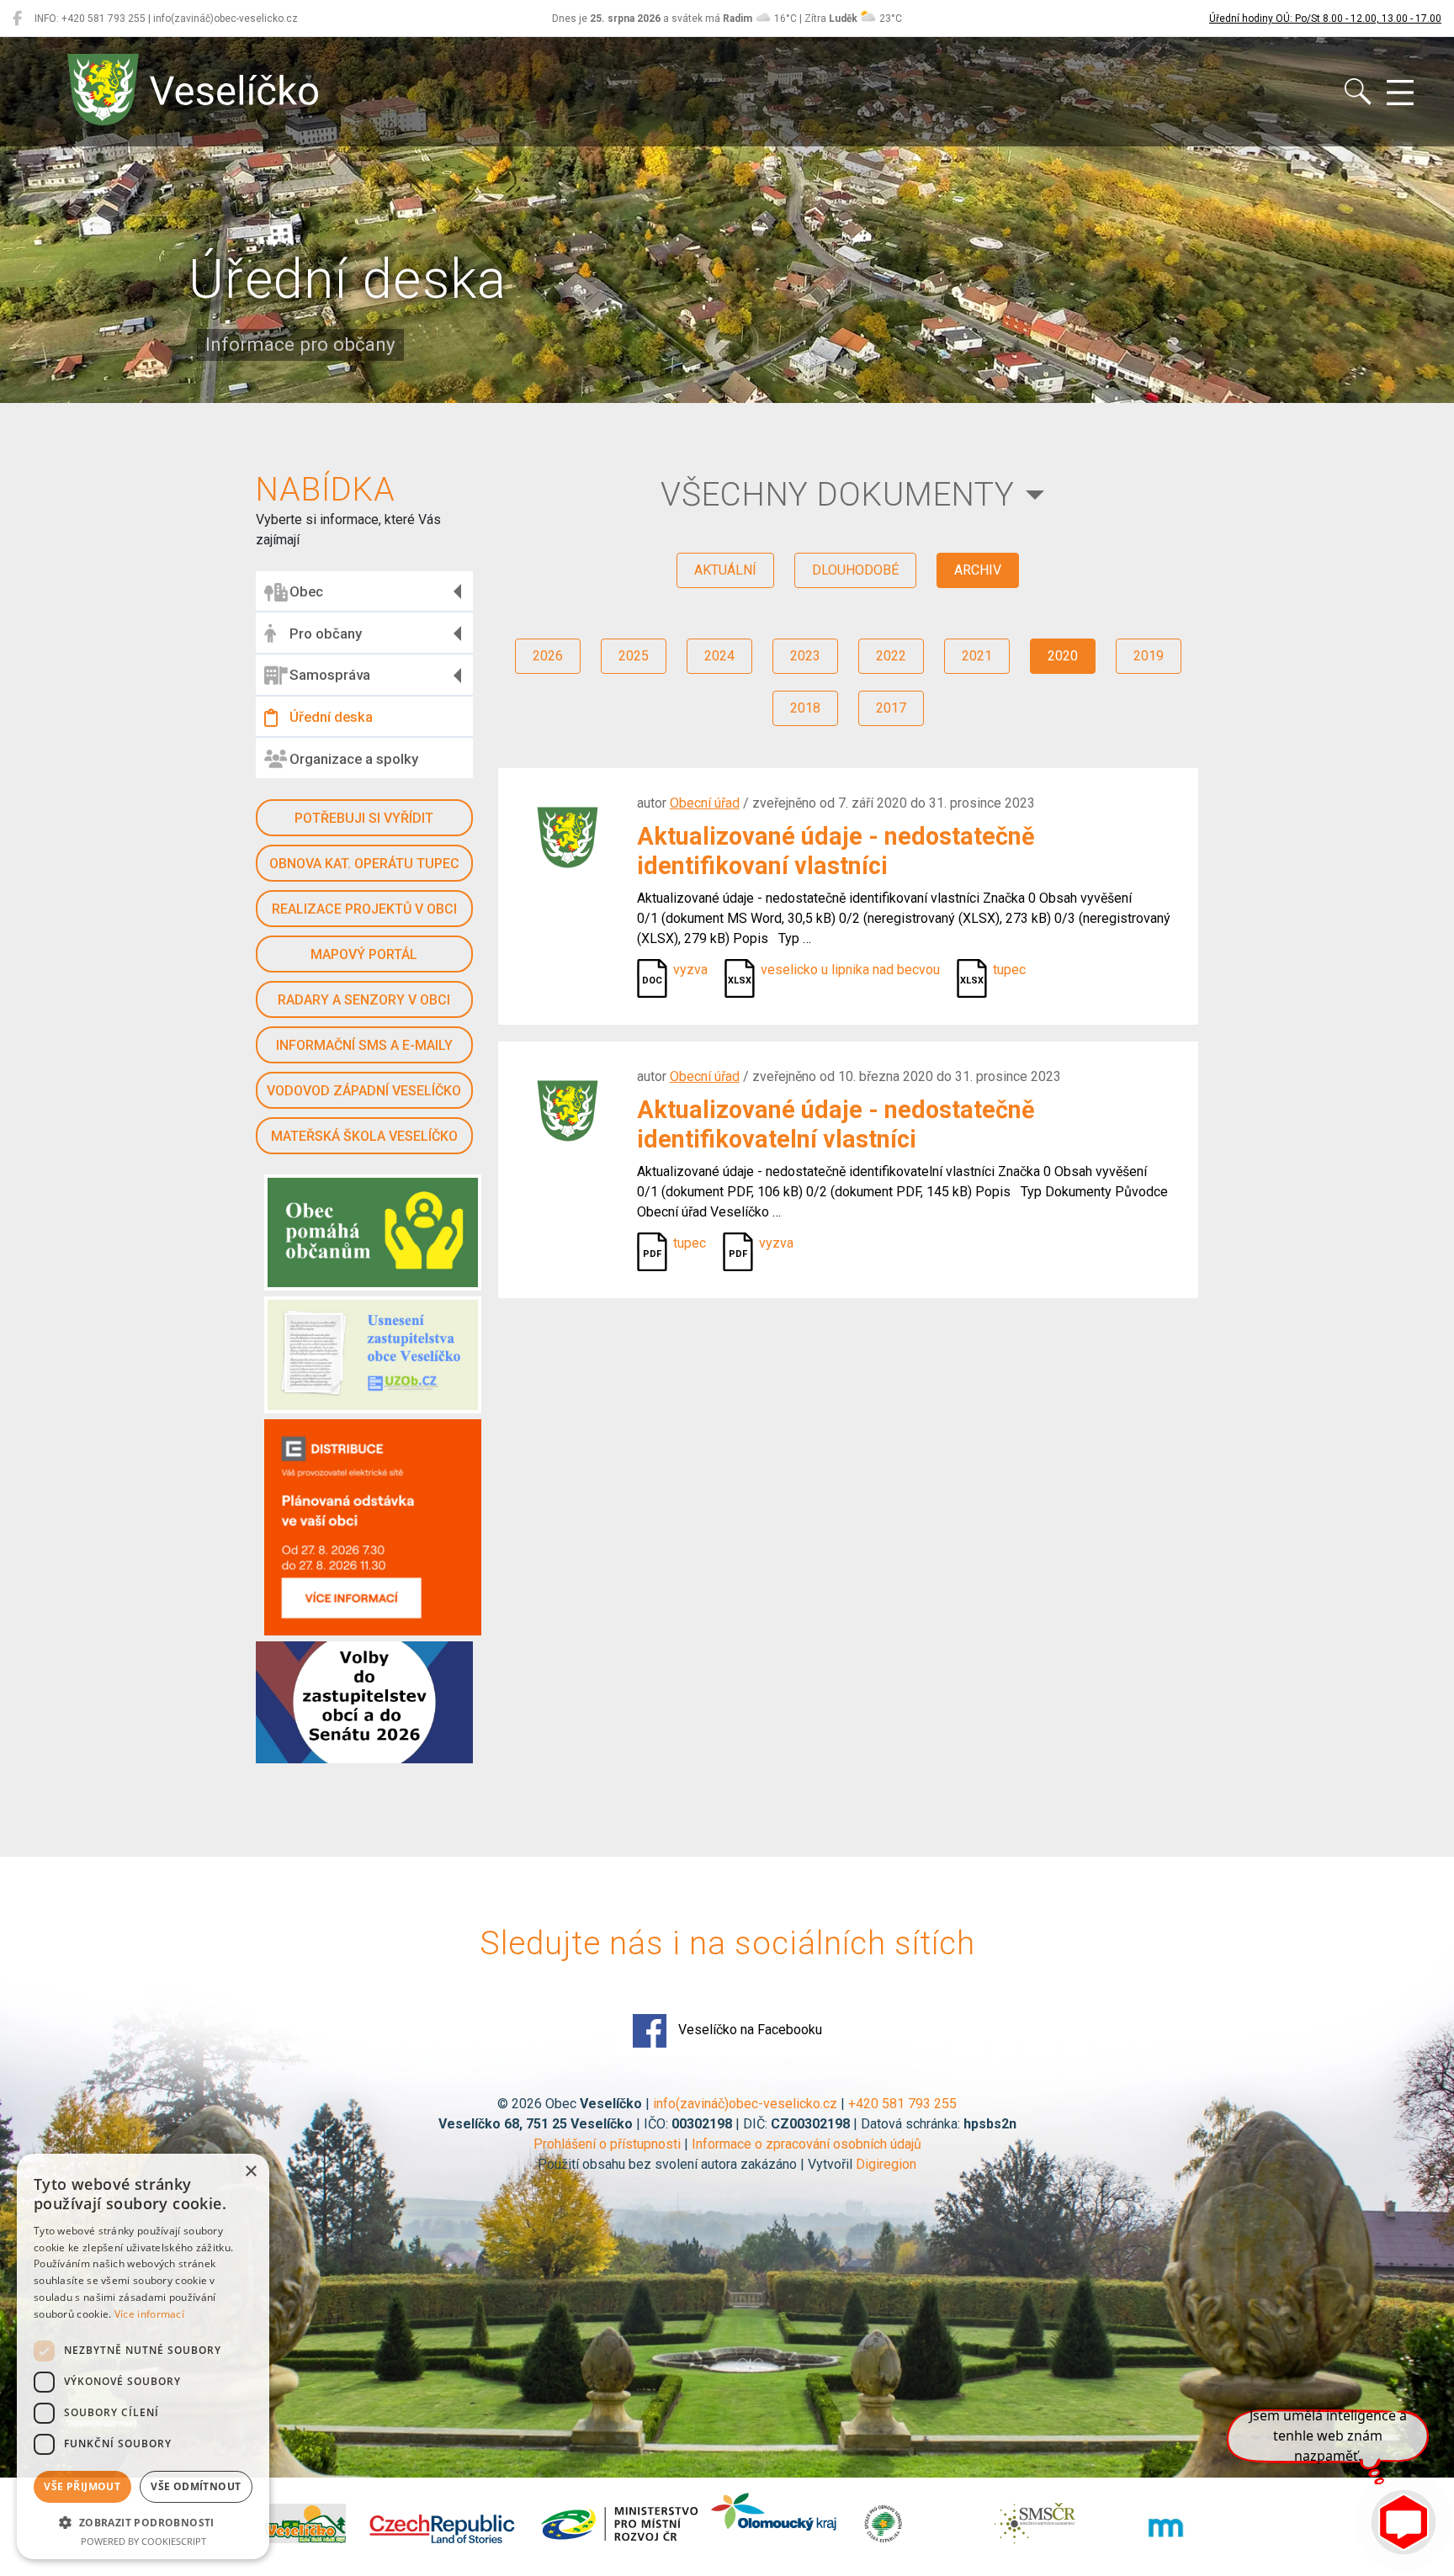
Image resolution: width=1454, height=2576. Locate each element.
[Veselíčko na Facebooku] (17, 19)
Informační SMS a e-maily (364, 1045)
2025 (634, 656)
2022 (891, 656)
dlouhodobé (855, 570)
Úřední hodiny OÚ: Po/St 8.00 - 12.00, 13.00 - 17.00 (1325, 19)
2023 (805, 656)
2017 (891, 708)
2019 (1149, 656)
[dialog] (143, 2356)
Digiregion (886, 2164)
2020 (1063, 656)
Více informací (149, 2314)
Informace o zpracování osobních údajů (807, 2144)
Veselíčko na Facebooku (748, 2030)
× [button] (250, 2172)
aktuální (725, 570)
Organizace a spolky (354, 759)
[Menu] (1400, 93)
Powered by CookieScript (143, 2541)
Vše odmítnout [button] (196, 2486)
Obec (306, 591)
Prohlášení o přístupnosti (607, 2144)
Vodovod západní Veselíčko (364, 1091)
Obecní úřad (705, 803)
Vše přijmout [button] (82, 2486)
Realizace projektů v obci (364, 909)
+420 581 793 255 (902, 2104)
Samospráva (330, 675)
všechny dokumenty (838, 494)
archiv (978, 570)
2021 (977, 656)
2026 (548, 656)
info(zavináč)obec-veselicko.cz (745, 2104)
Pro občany (326, 633)
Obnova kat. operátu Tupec (364, 864)
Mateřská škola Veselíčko (364, 1136)
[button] (143, 2522)
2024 (719, 656)
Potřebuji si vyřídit (364, 818)
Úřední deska (331, 717)
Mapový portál (364, 954)
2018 (805, 708)
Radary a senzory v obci (364, 1000)
